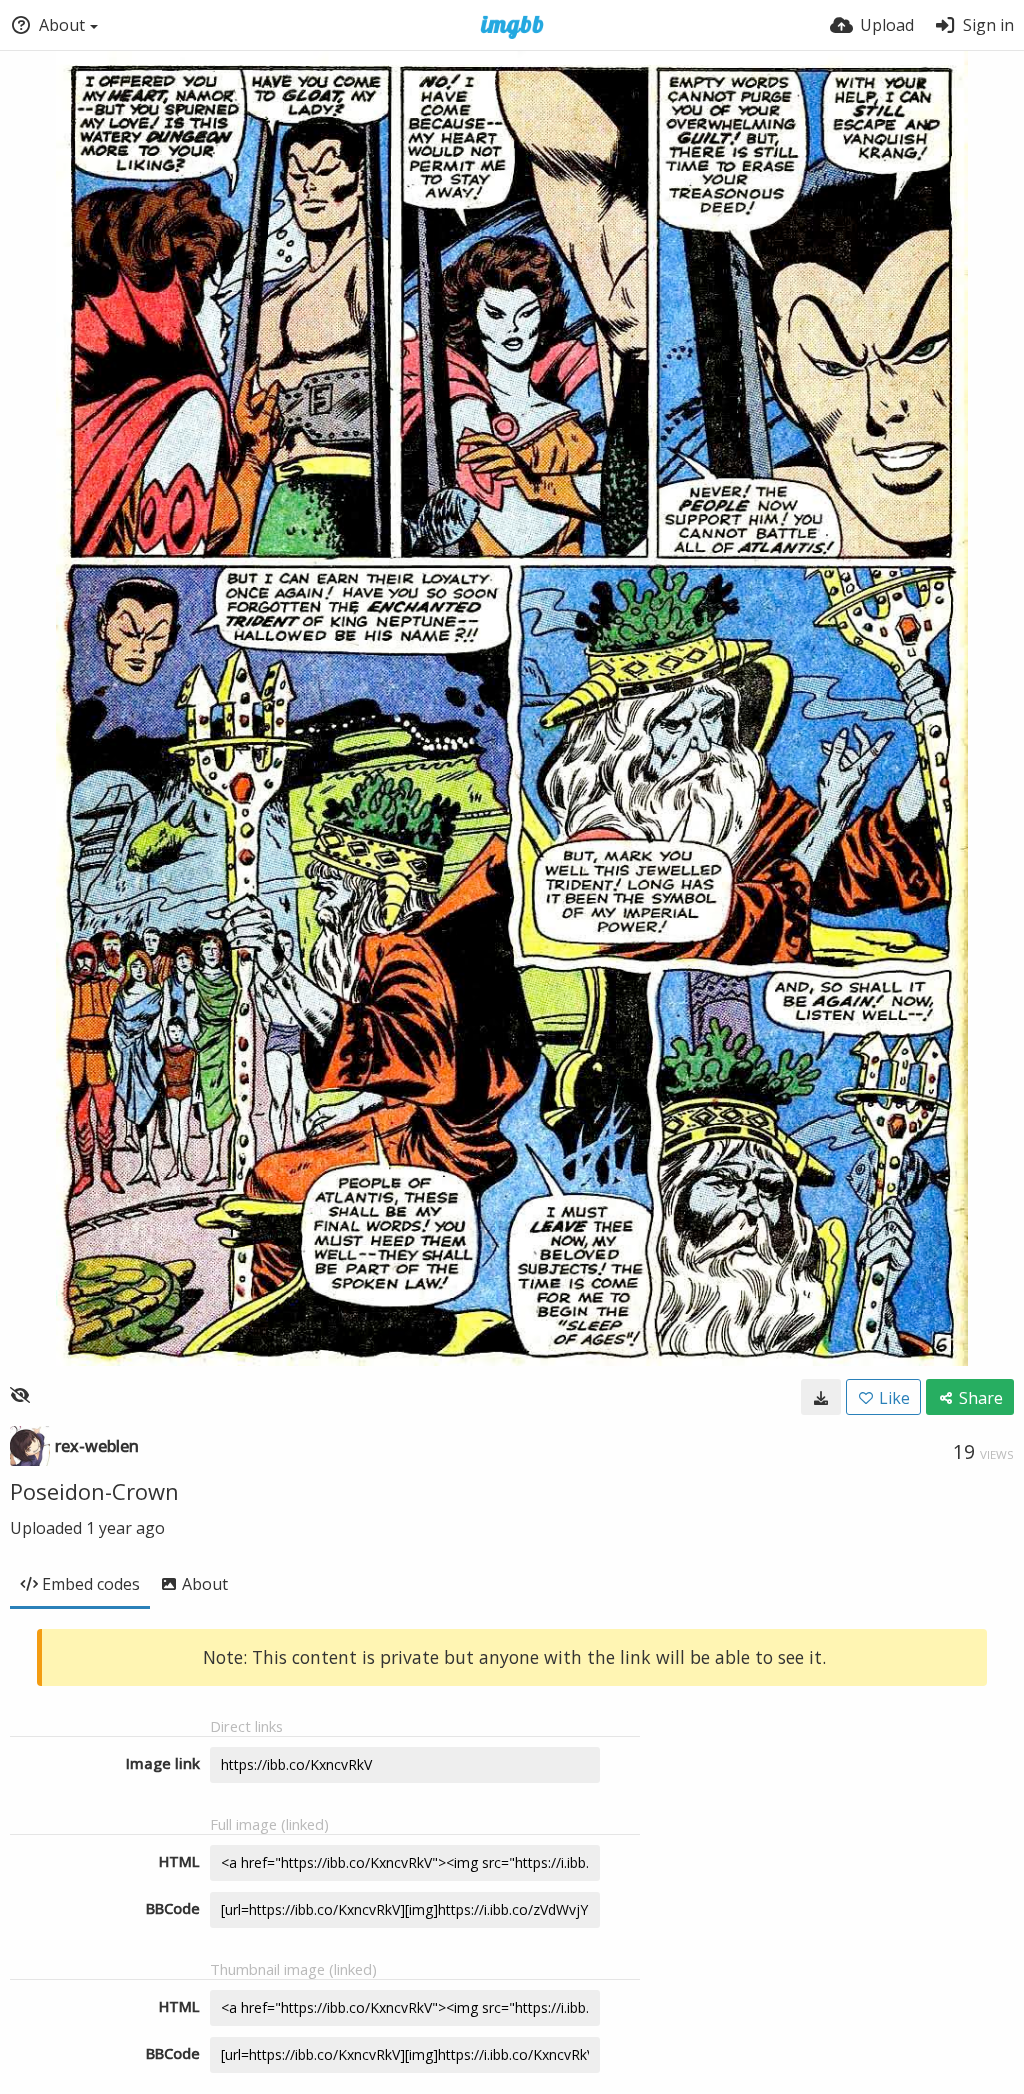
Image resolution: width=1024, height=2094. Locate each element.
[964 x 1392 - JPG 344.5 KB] (821, 1397)
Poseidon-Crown (94, 1491)
